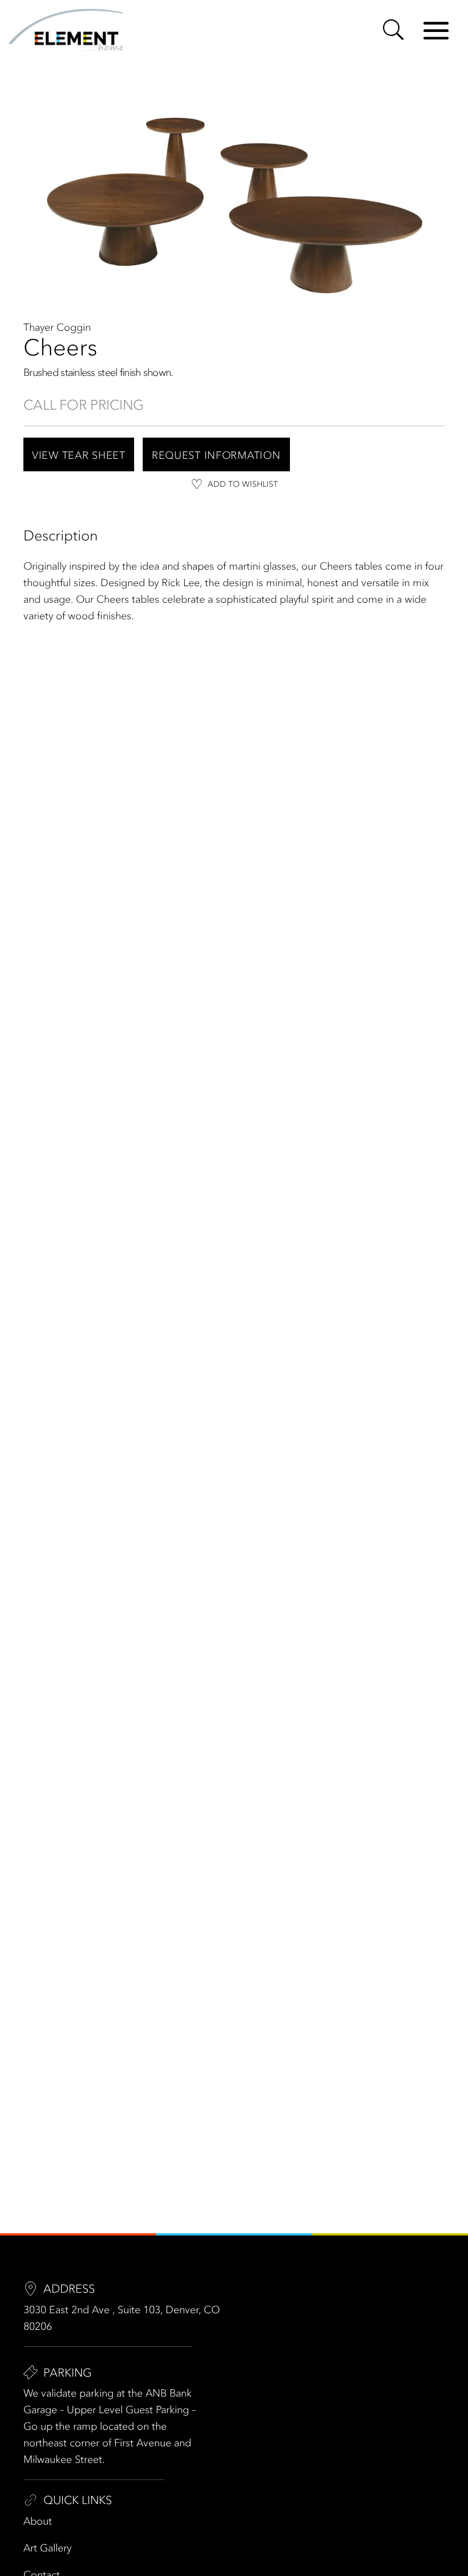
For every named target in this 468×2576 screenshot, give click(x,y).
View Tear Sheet (79, 455)
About (38, 2521)
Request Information (216, 455)
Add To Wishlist (243, 484)
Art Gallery (47, 2548)
